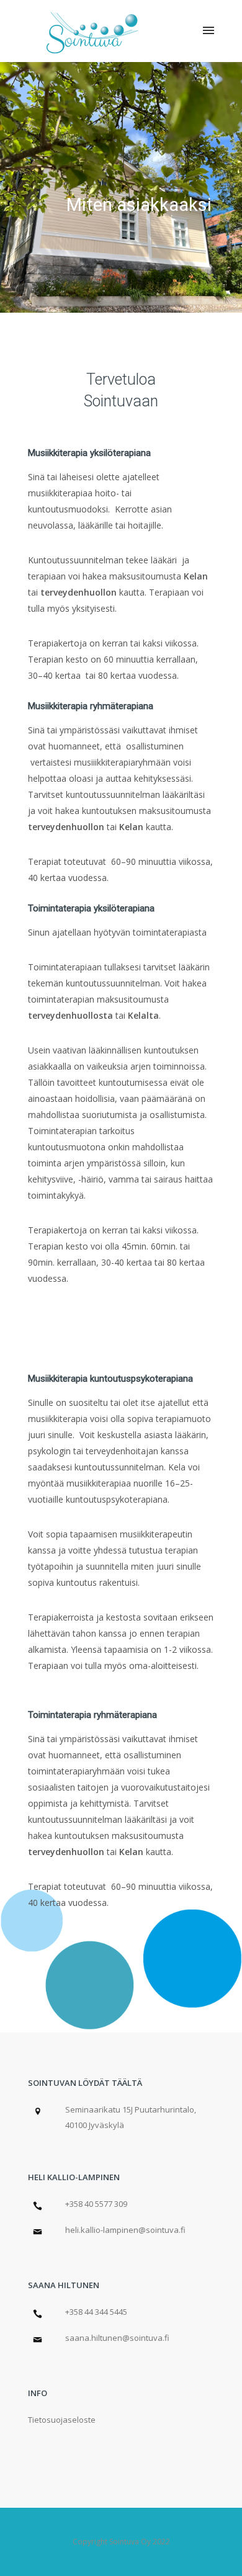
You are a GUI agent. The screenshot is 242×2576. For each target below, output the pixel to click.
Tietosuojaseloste (62, 2420)
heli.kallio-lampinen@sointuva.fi (125, 2230)
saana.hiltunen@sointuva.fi (117, 2338)
